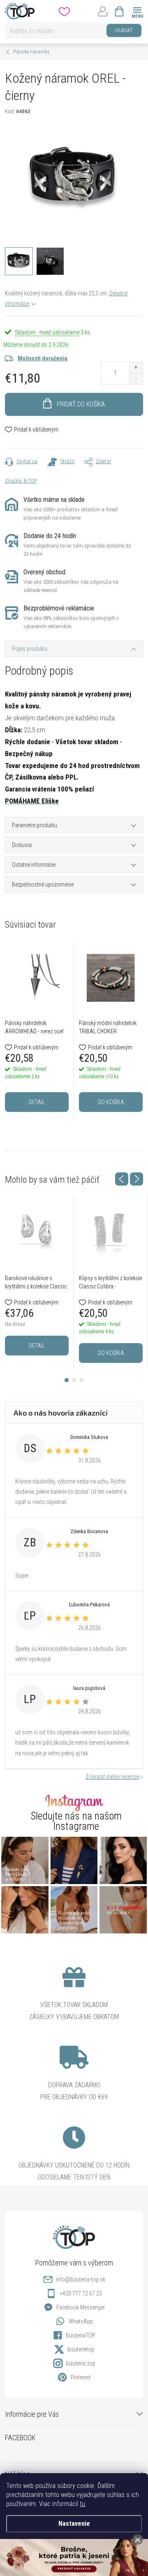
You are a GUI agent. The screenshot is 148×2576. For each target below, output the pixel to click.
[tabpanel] (37, 1029)
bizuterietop (81, 2349)
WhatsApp (81, 2321)
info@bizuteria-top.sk (81, 2279)
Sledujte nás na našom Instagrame (76, 1821)
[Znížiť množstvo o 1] (136, 379)
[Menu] (137, 11)
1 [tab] (67, 1380)
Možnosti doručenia (43, 358)
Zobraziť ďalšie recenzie (112, 1777)
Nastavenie (74, 2524)
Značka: (21, 481)
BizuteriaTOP (81, 2335)
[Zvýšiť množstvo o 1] (136, 368)
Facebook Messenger (81, 2307)
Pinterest (81, 2377)
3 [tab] (81, 1380)
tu (82, 2504)
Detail (37, 1102)
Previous (122, 1179)
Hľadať (124, 30)
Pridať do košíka (81, 404)
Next (136, 1179)
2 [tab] (74, 1380)
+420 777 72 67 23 (81, 2293)
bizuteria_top (81, 2363)
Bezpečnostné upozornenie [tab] (43, 884)
